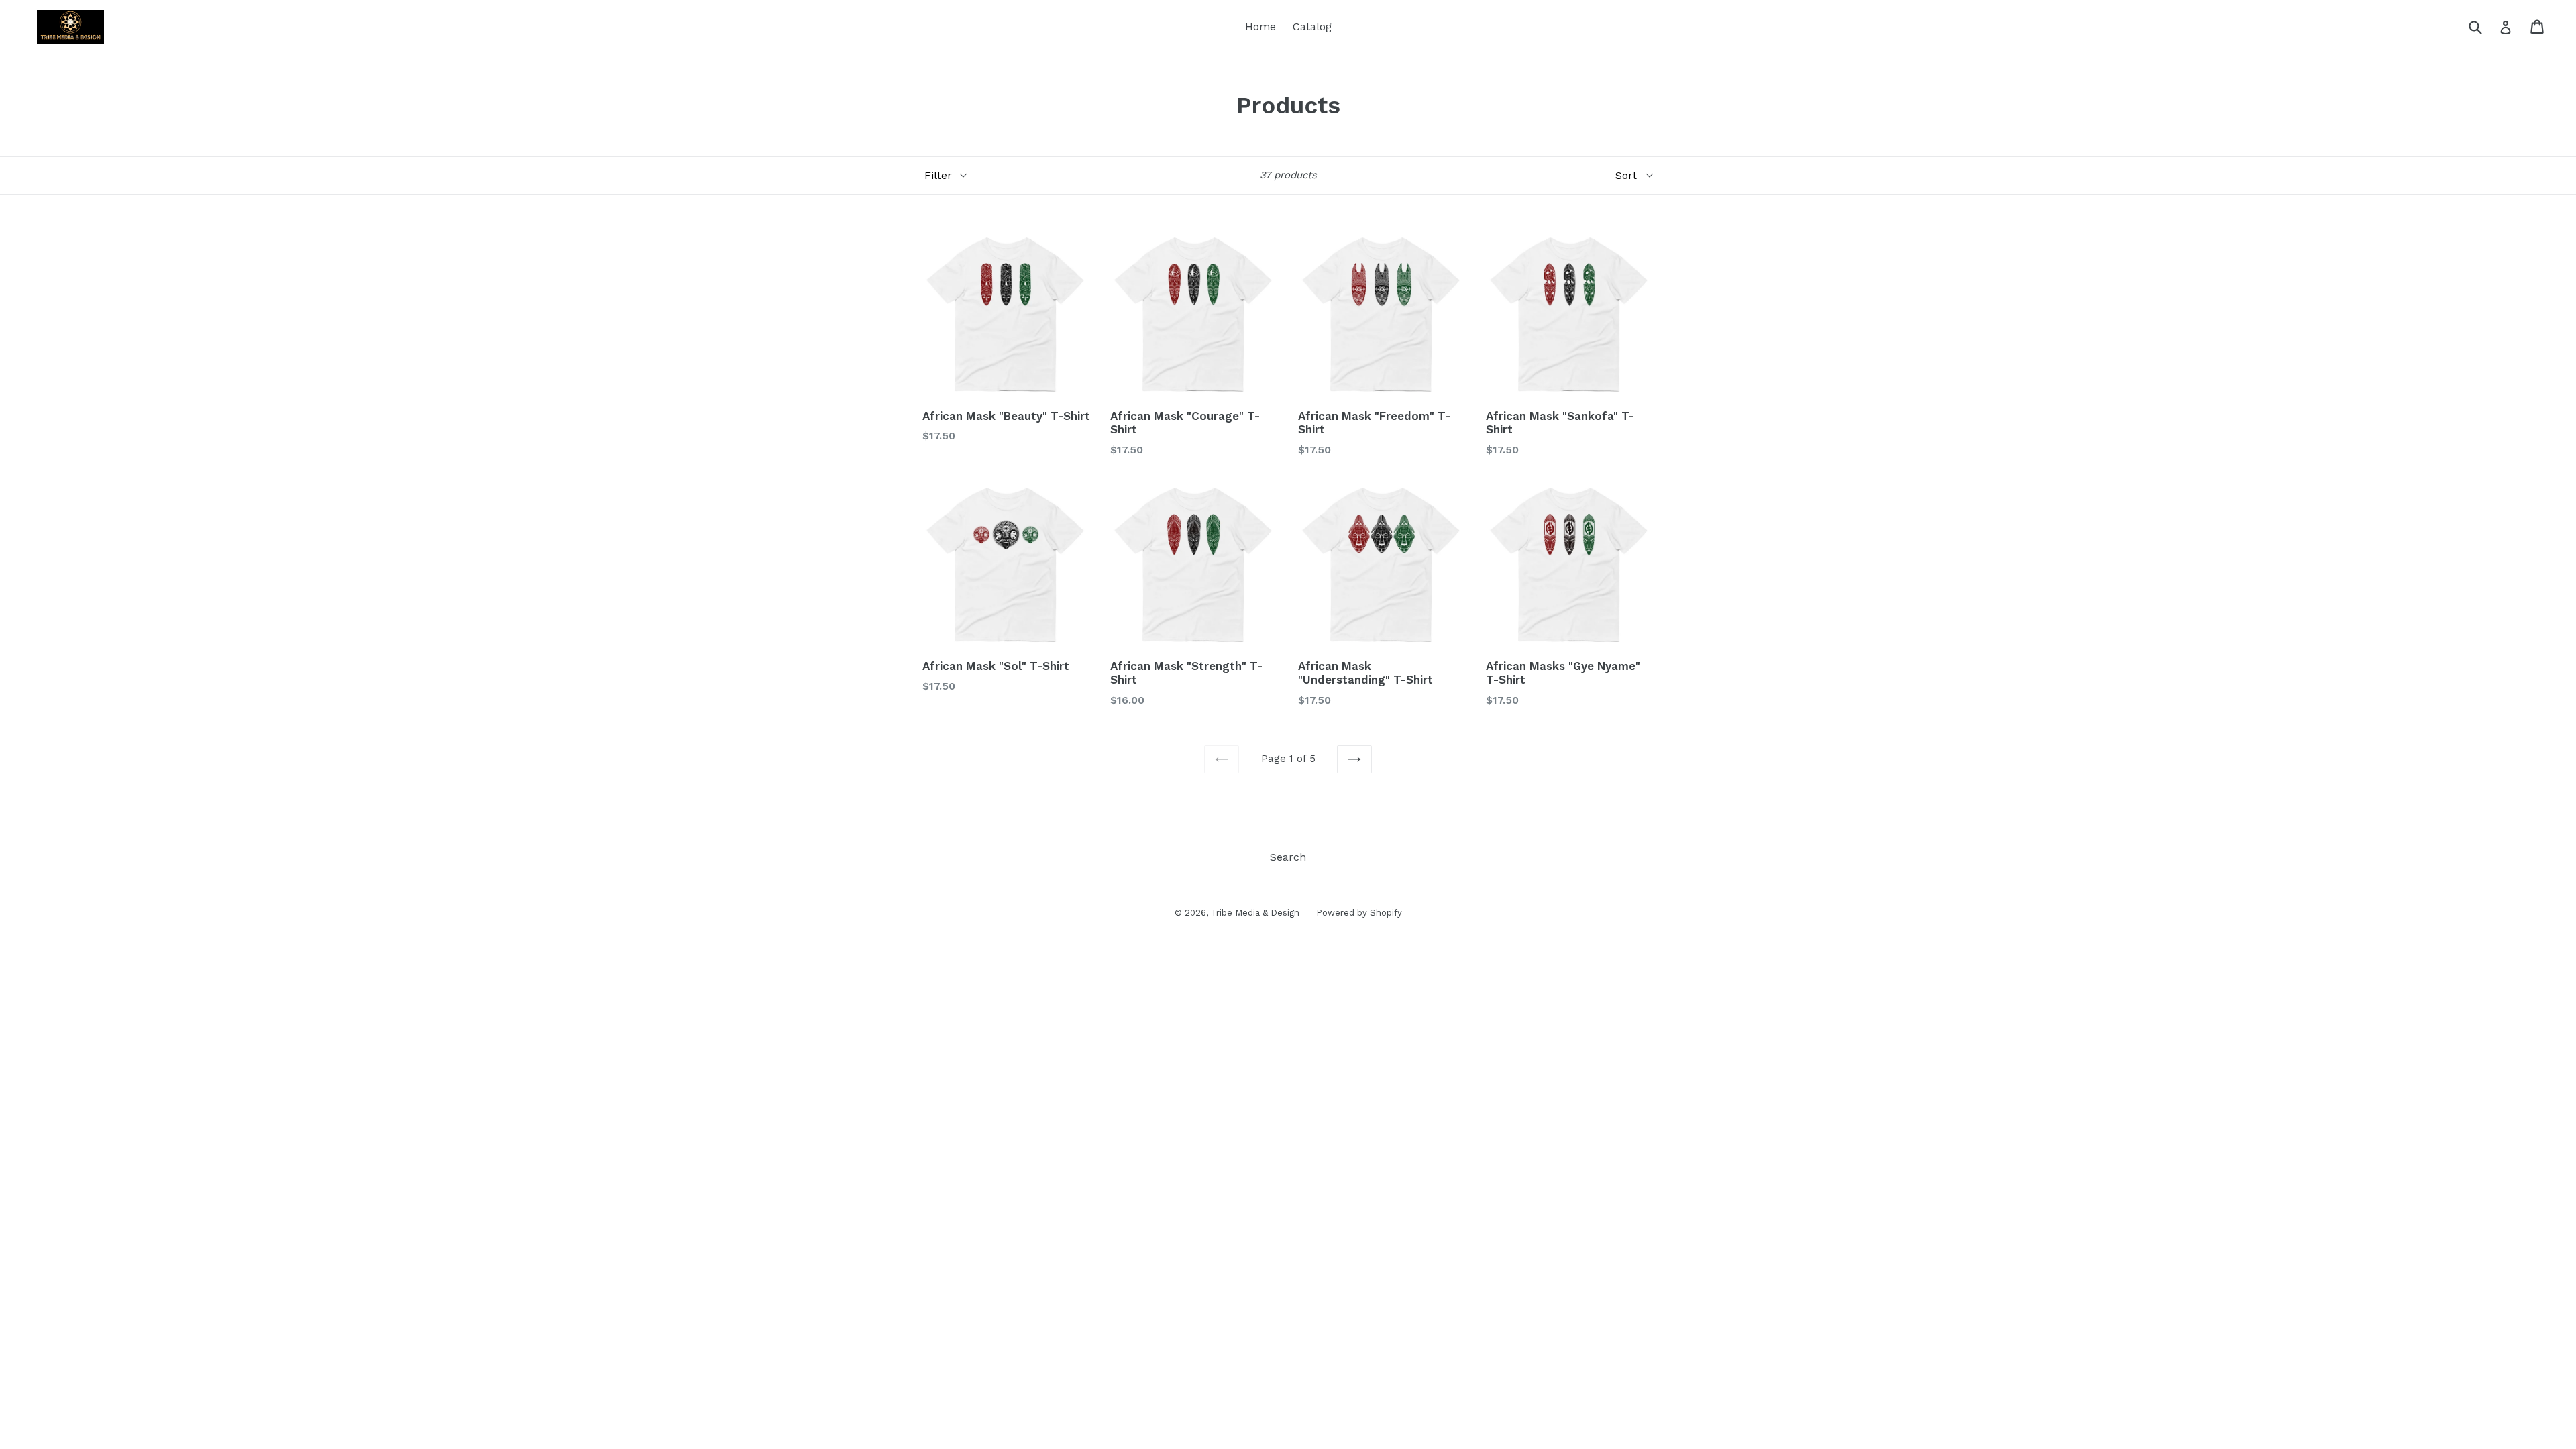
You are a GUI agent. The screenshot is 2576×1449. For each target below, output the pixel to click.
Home (1260, 26)
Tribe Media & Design (1255, 913)
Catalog (1312, 26)
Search (1288, 857)
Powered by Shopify (1359, 913)
